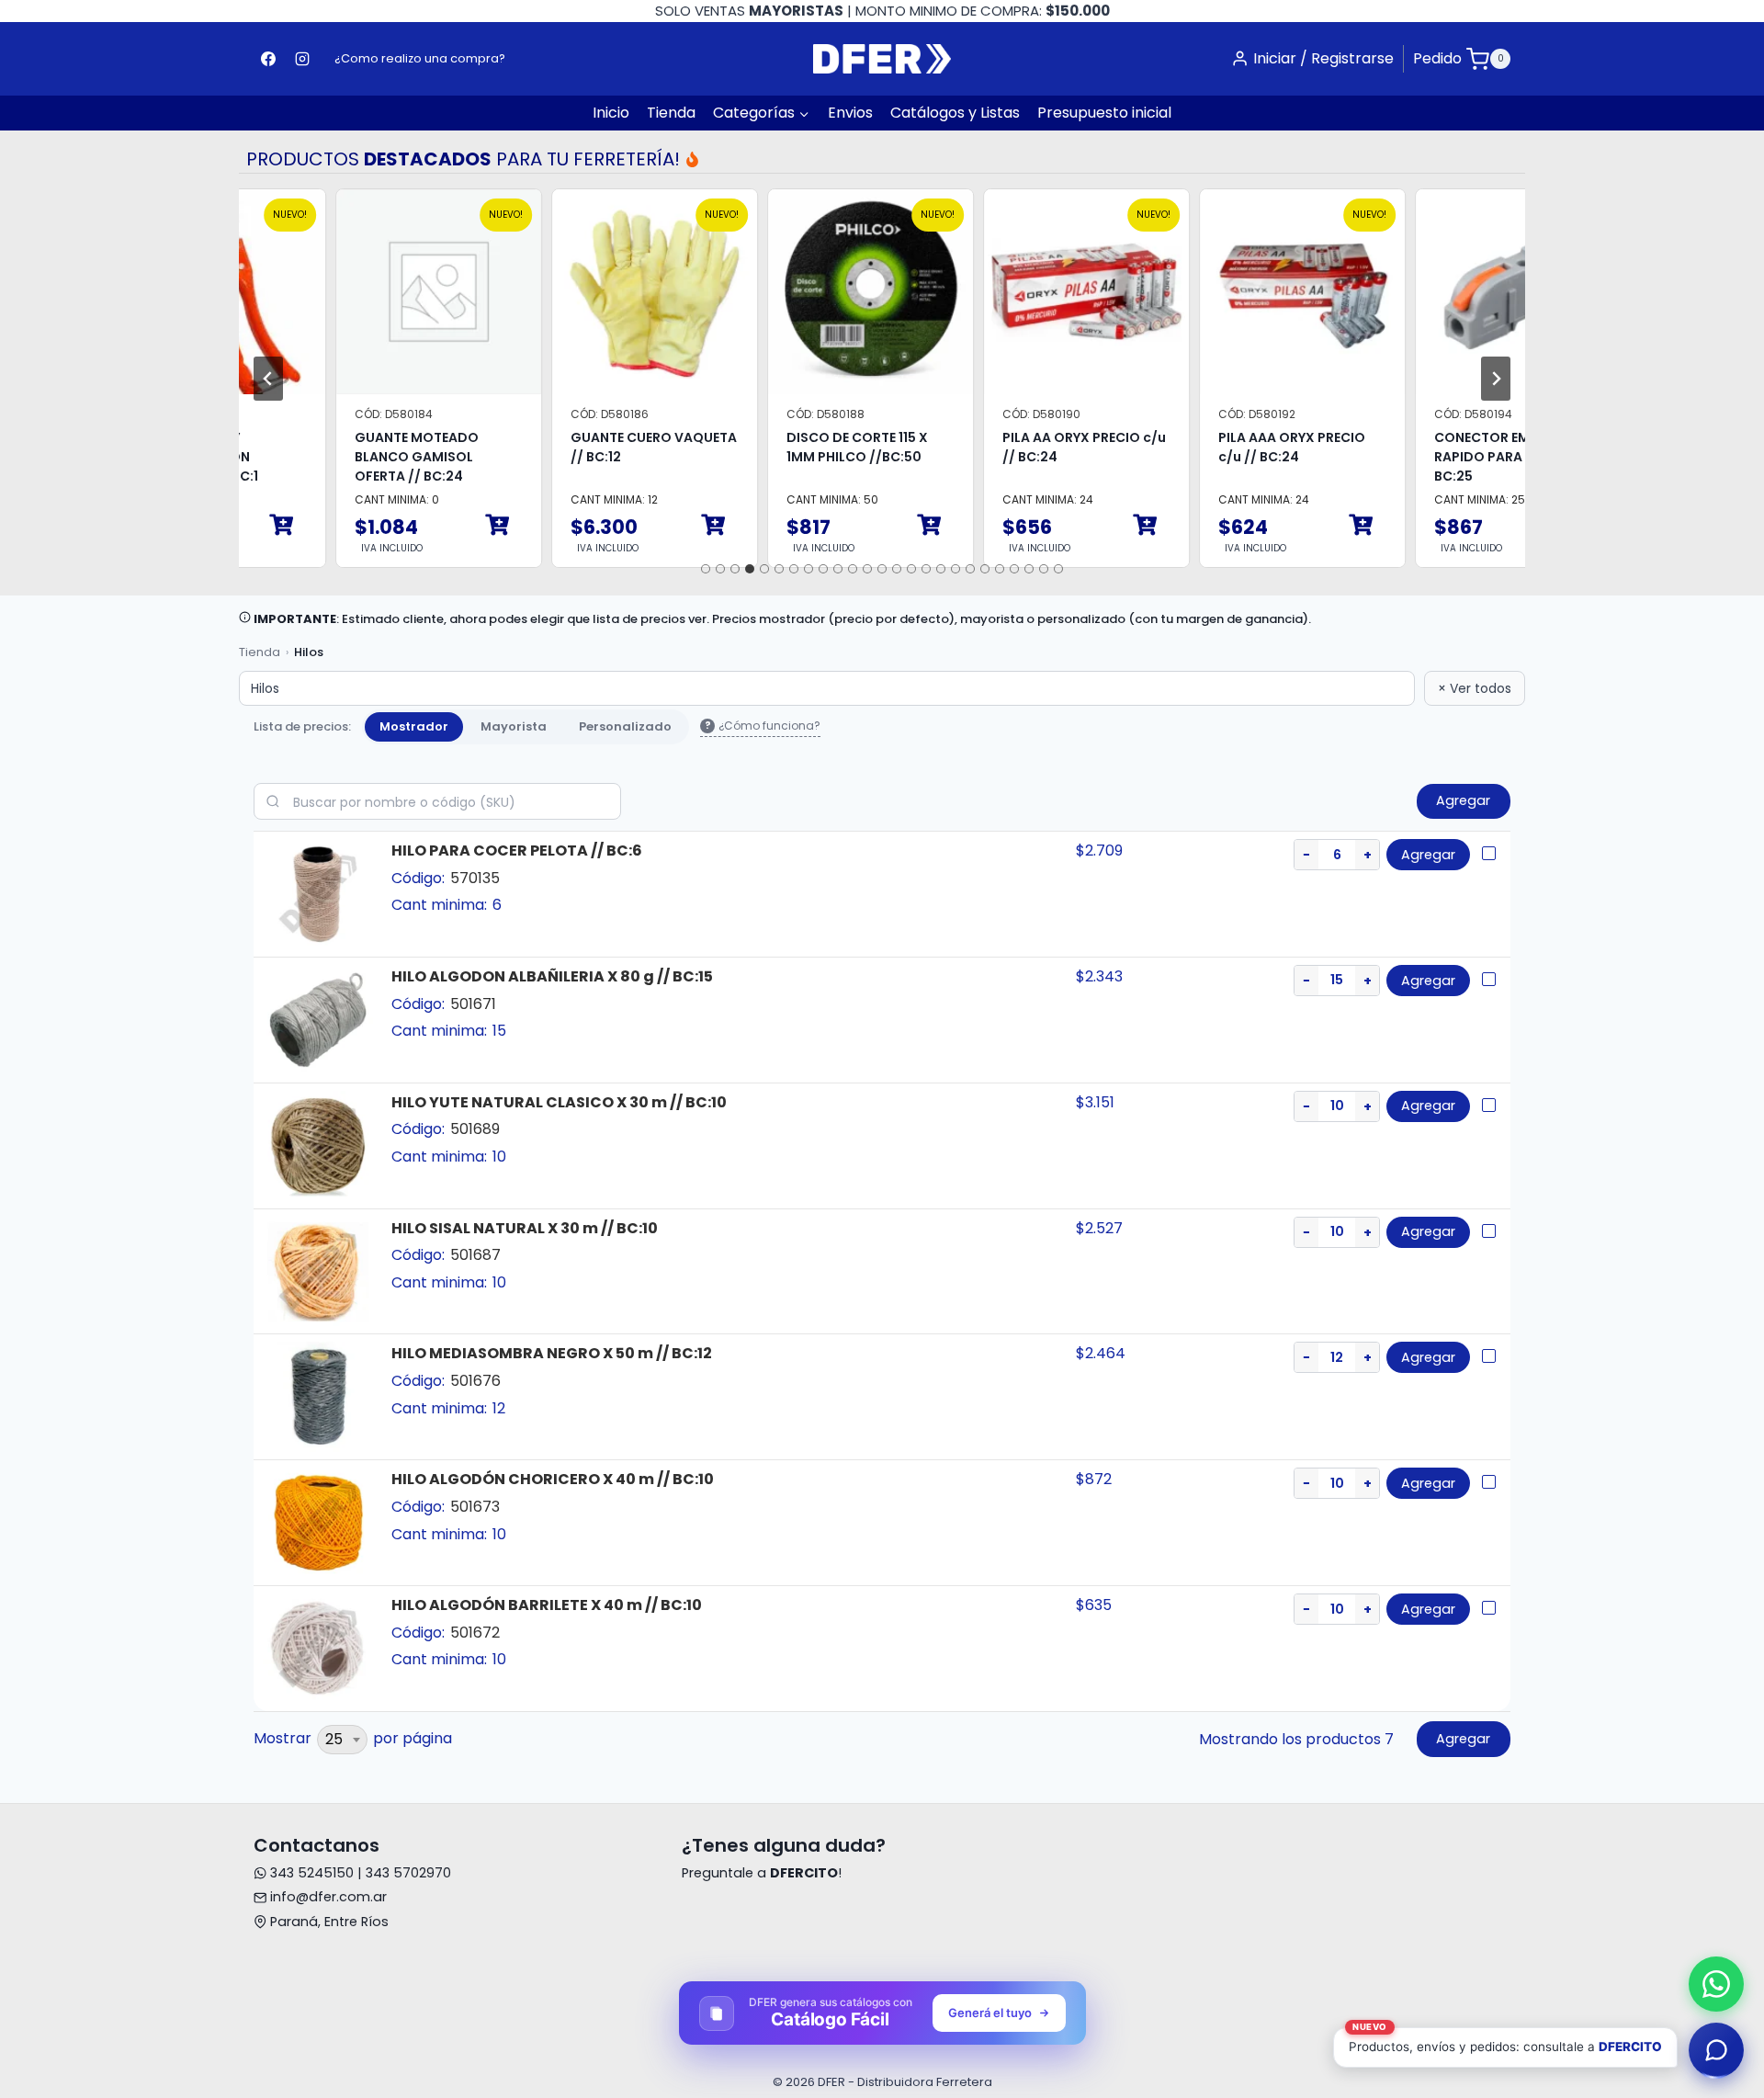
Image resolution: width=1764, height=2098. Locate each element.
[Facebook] (268, 59)
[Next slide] (1496, 379)
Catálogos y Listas (955, 113)
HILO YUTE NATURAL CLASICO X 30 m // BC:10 (559, 1102)
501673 (475, 1507)
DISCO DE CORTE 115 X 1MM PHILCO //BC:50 (816, 447)
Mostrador (414, 724)
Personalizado (625, 724)
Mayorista (514, 724)
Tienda (671, 113)
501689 (475, 1129)
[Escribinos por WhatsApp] (1716, 1984)
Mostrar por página (353, 1739)
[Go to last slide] (268, 379)
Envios (850, 113)
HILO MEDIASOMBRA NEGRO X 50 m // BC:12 (552, 1353)
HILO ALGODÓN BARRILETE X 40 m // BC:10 (547, 1605)
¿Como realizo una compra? (420, 58)
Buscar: (437, 801)
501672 (475, 1633)
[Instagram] (302, 59)
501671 (473, 1004)
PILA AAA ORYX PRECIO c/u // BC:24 (1250, 447)
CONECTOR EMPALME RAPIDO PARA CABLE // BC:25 (1466, 457)
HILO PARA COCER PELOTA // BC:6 (517, 851)
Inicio (611, 113)
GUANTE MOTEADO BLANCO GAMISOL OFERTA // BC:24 (375, 457)
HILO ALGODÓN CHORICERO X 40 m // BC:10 (553, 1479)
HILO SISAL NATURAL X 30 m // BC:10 (525, 1228)
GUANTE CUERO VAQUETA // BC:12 (612, 447)
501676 (475, 1381)
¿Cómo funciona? (763, 726)
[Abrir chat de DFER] (1716, 2050)
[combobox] (342, 1740)
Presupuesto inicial (1104, 113)
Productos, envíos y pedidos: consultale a (1505, 2041)
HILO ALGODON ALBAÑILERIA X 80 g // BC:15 (552, 976)
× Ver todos (1475, 688)
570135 (475, 878)
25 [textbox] (334, 1739)
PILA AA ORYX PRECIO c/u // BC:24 (1043, 447)
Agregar (1428, 855)
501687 (475, 1255)
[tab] (706, 569)
